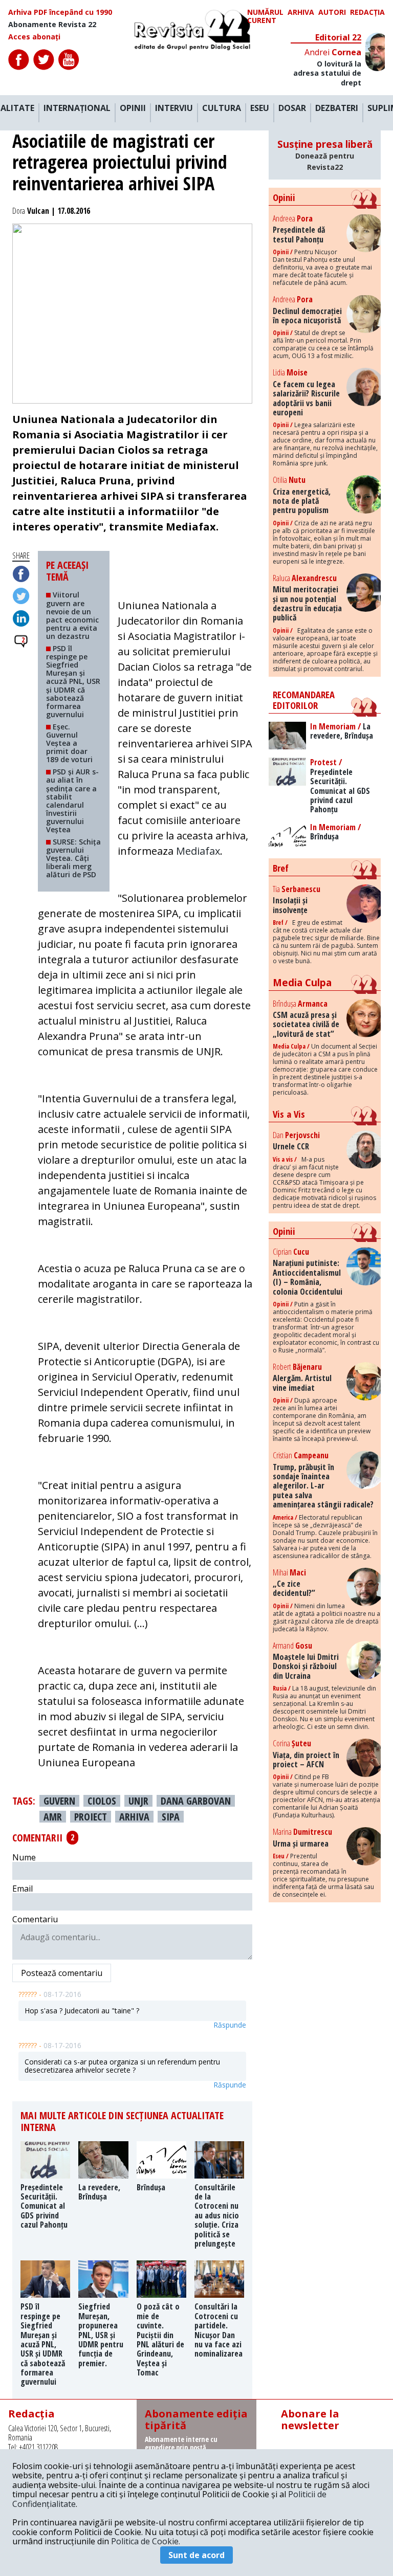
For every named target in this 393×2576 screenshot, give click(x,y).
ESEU (260, 108)
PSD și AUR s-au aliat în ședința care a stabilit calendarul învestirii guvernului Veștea (72, 801)
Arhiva (301, 13)
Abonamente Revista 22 (52, 25)
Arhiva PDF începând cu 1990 (60, 12)
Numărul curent (265, 16)
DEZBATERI (337, 108)
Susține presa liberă (325, 155)
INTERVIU (174, 108)
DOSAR (292, 108)
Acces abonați (34, 37)
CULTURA (222, 108)
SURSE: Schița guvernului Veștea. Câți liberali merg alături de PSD (73, 858)
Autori (332, 13)
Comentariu (35, 1919)
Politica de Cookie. (146, 2541)
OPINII (133, 108)
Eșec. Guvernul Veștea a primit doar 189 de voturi (69, 743)
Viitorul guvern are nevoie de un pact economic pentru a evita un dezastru (72, 615)
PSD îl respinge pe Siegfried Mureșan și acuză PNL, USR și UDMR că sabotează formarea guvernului (73, 681)
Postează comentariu (62, 1973)
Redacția (367, 13)
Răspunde (230, 2025)
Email (23, 1889)
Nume (24, 1857)
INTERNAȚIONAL (77, 108)
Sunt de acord (196, 2555)
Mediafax (198, 851)
